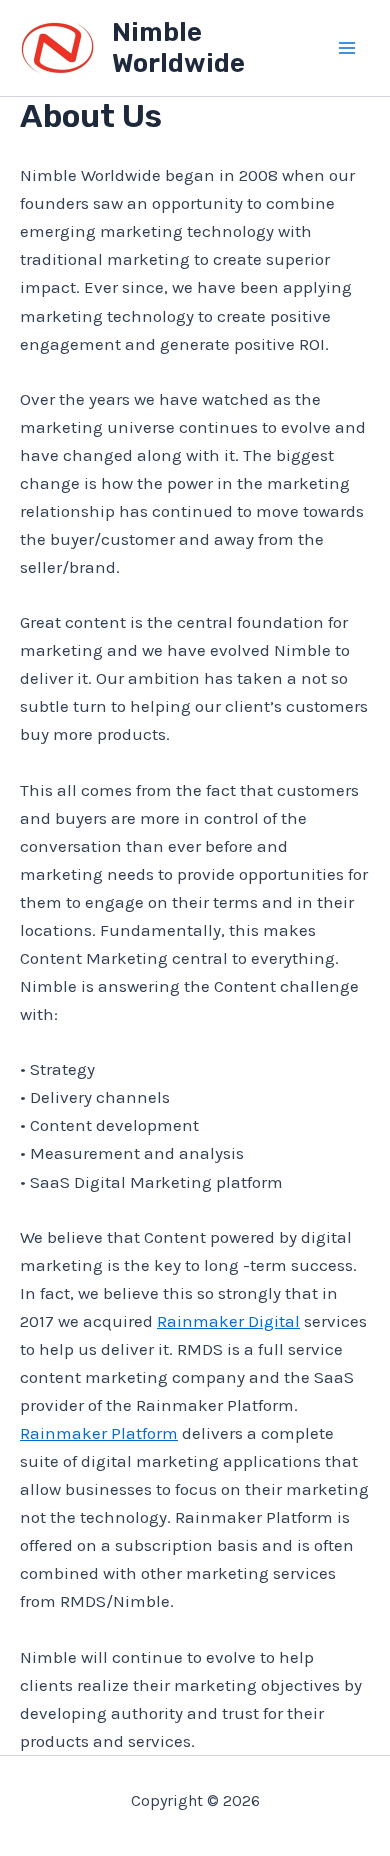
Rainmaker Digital (228, 1321)
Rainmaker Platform (99, 1433)
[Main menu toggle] (348, 48)
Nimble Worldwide (178, 48)
